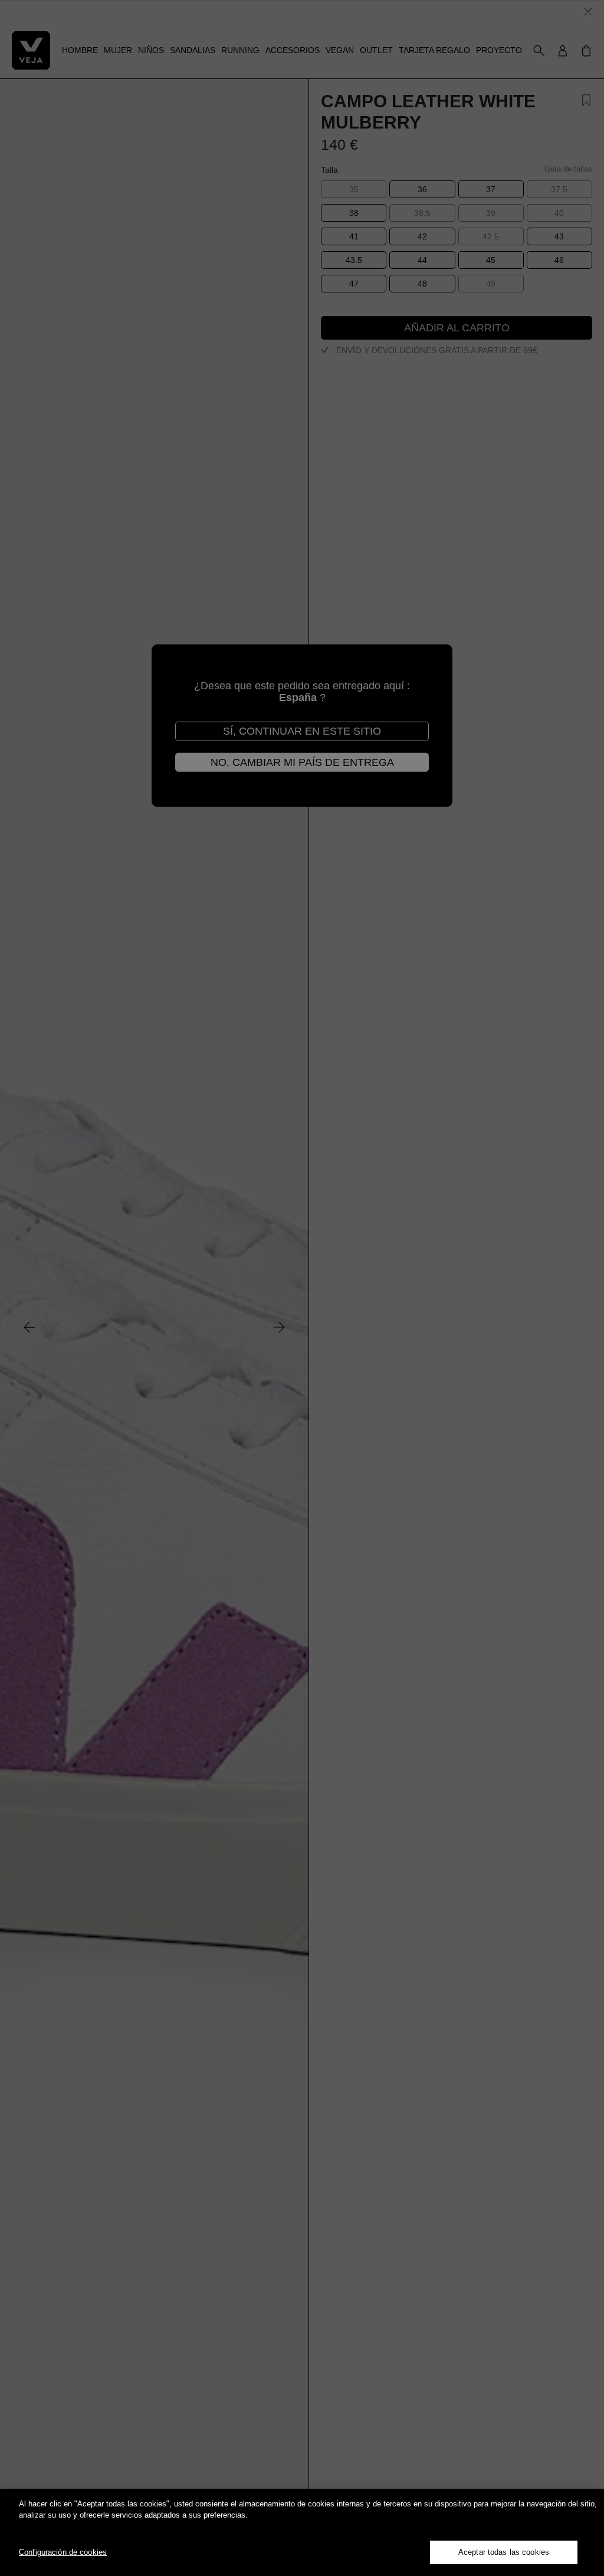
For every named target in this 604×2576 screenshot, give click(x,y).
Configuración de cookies (63, 2552)
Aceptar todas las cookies (504, 2552)
